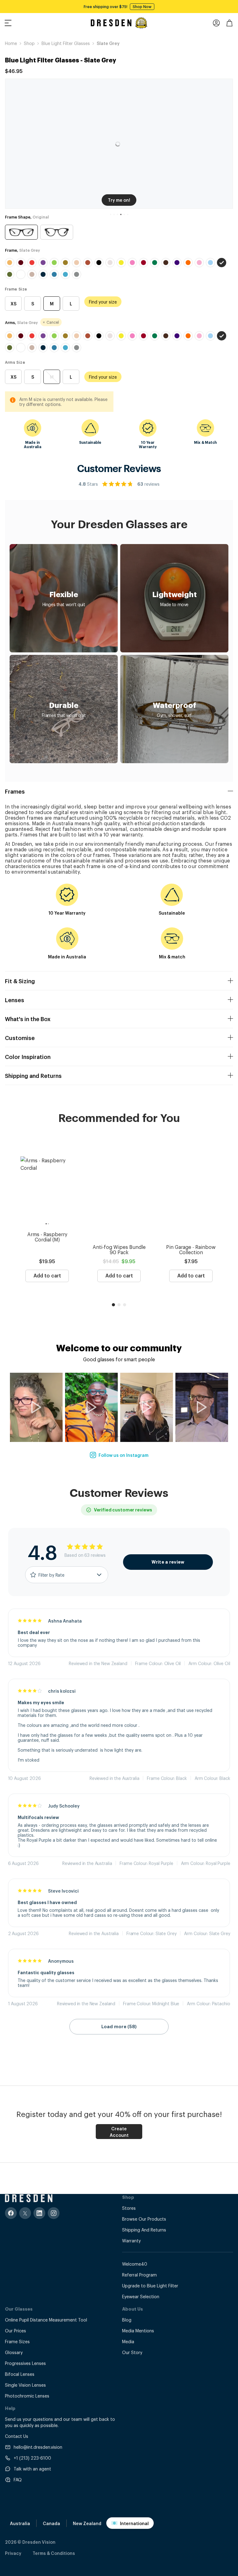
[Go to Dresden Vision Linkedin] (39, 2213)
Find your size (103, 302)
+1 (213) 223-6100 (32, 2458)
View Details (165, 7)
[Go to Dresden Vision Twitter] (25, 2213)
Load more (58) (119, 2027)
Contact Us (17, 2436)
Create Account (119, 2132)
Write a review (168, 1562)
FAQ (18, 2479)
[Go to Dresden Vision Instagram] (54, 2213)
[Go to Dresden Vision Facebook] (11, 2213)
